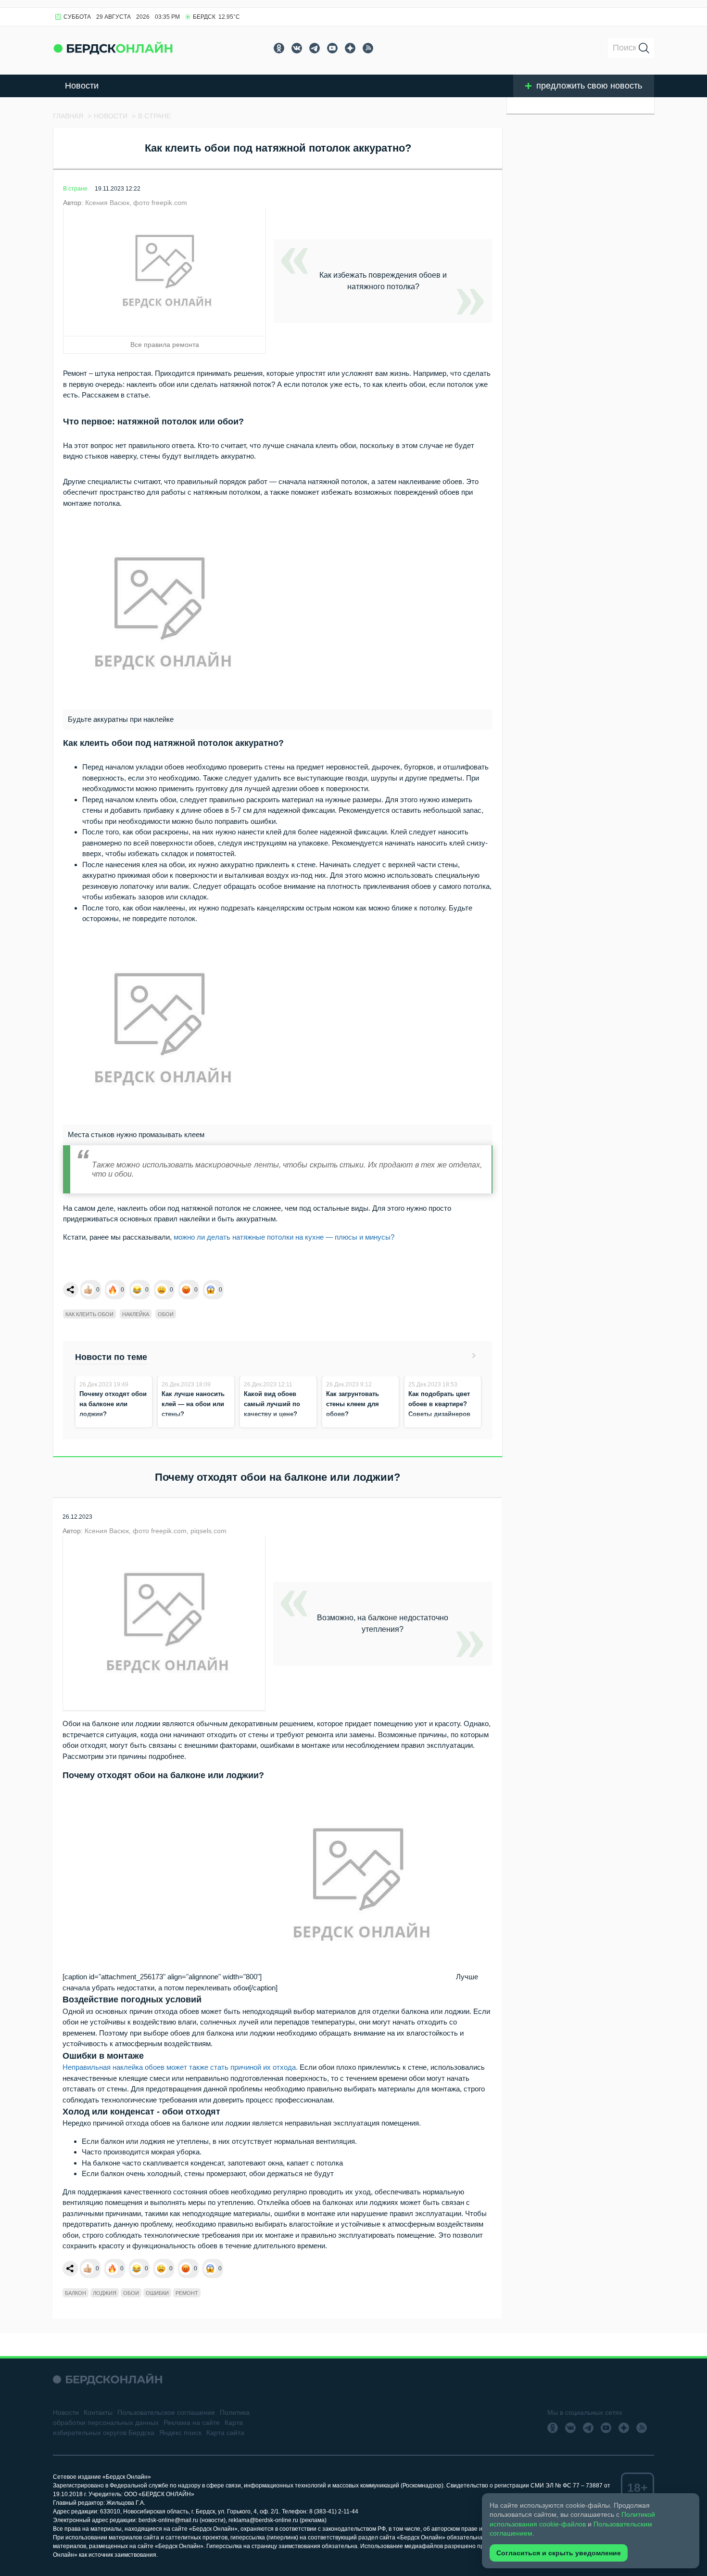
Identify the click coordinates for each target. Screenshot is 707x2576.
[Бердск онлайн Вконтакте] (297, 48)
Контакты (98, 2412)
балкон (76, 2293)
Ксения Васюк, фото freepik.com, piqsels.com (156, 1531)
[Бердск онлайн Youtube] (332, 48)
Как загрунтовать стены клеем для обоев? (353, 1404)
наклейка (136, 1314)
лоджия (105, 2293)
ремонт (187, 2293)
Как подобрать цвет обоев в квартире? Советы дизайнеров (439, 1404)
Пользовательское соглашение (166, 2412)
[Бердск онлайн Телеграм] (315, 48)
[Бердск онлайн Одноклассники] (279, 48)
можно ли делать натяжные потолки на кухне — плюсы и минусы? (284, 1237)
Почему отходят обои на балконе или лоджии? (113, 1404)
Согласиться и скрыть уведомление (559, 2553)
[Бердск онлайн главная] (107, 2379)
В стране (75, 189)
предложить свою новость (589, 86)
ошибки (157, 2293)
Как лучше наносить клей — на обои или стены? (193, 1404)
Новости (82, 86)
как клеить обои (89, 1314)
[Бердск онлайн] (113, 48)
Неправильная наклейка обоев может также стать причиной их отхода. (180, 2067)
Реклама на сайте (192, 2422)
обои (166, 1314)
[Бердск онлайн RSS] (368, 48)
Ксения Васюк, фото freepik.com (136, 203)
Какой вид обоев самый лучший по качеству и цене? (272, 1404)
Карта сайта (225, 2433)
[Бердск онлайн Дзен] (350, 48)
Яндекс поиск (180, 2433)
